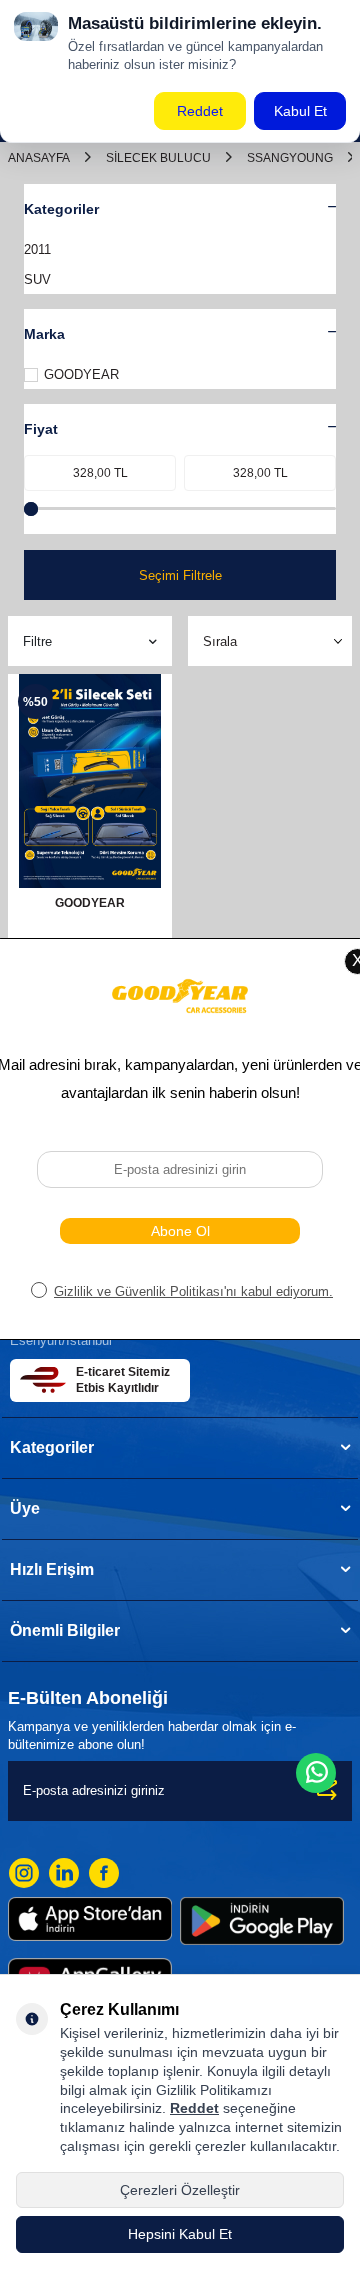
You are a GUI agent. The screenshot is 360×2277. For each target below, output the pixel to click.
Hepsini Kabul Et (180, 2234)
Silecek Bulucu (158, 158)
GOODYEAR (81, 374)
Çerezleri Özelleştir (180, 2190)
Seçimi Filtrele (180, 575)
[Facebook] (104, 1873)
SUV (37, 279)
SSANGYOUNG (290, 158)
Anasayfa (39, 158)
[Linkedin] (64, 1873)
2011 (37, 249)
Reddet (194, 2108)
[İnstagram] (24, 1873)
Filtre (37, 641)
